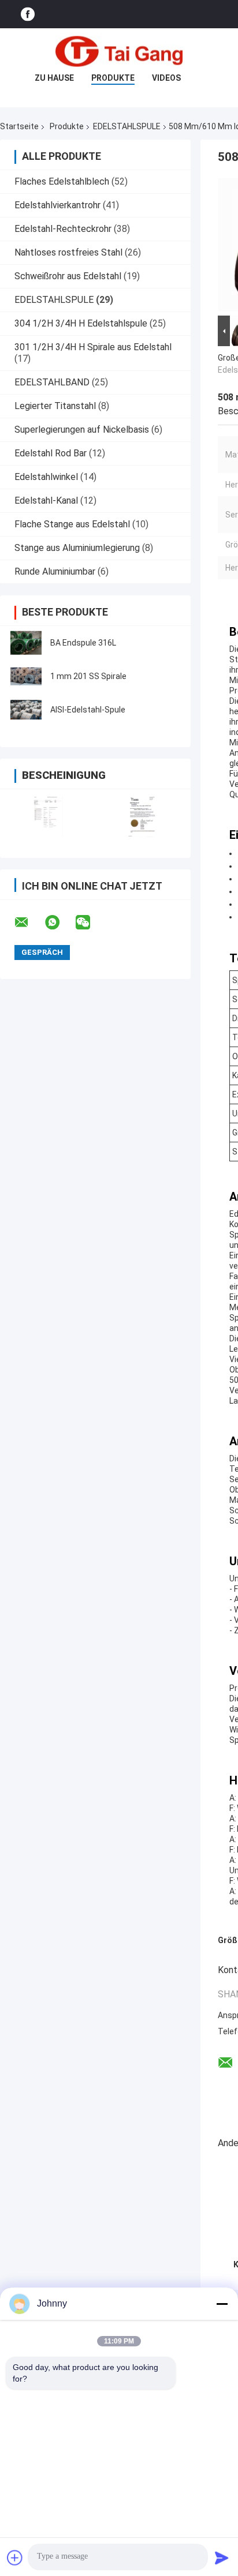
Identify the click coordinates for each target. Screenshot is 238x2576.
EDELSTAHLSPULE (127, 126)
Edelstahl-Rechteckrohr (63, 229)
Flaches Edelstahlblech (62, 181)
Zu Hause (54, 78)
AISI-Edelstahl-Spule (88, 710)
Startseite (19, 126)
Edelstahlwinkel (46, 477)
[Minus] (222, 2304)
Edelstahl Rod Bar (51, 453)
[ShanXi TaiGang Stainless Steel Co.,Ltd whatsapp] (59, 923)
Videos (166, 78)
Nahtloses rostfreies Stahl (68, 252)
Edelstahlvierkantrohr (57, 205)
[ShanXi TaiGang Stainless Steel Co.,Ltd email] (29, 923)
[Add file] (15, 2558)
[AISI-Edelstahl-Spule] (26, 710)
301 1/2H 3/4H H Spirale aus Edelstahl (93, 347)
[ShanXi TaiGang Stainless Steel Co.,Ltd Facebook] (28, 14)
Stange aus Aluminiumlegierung (77, 548)
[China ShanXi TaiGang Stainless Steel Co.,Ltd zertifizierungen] (48, 816)
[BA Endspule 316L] (26, 643)
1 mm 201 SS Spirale (88, 676)
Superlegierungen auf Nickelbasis (82, 430)
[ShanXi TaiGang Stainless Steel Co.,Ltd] (119, 51)
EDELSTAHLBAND (52, 382)
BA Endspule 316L (83, 643)
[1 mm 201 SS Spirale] (26, 676)
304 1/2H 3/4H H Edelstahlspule (81, 323)
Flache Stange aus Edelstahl (72, 524)
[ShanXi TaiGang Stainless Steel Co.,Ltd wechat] (90, 923)
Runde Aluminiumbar (55, 571)
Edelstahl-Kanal (46, 500)
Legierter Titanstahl (55, 406)
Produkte (113, 78)
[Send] (222, 2558)
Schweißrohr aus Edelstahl (68, 276)
